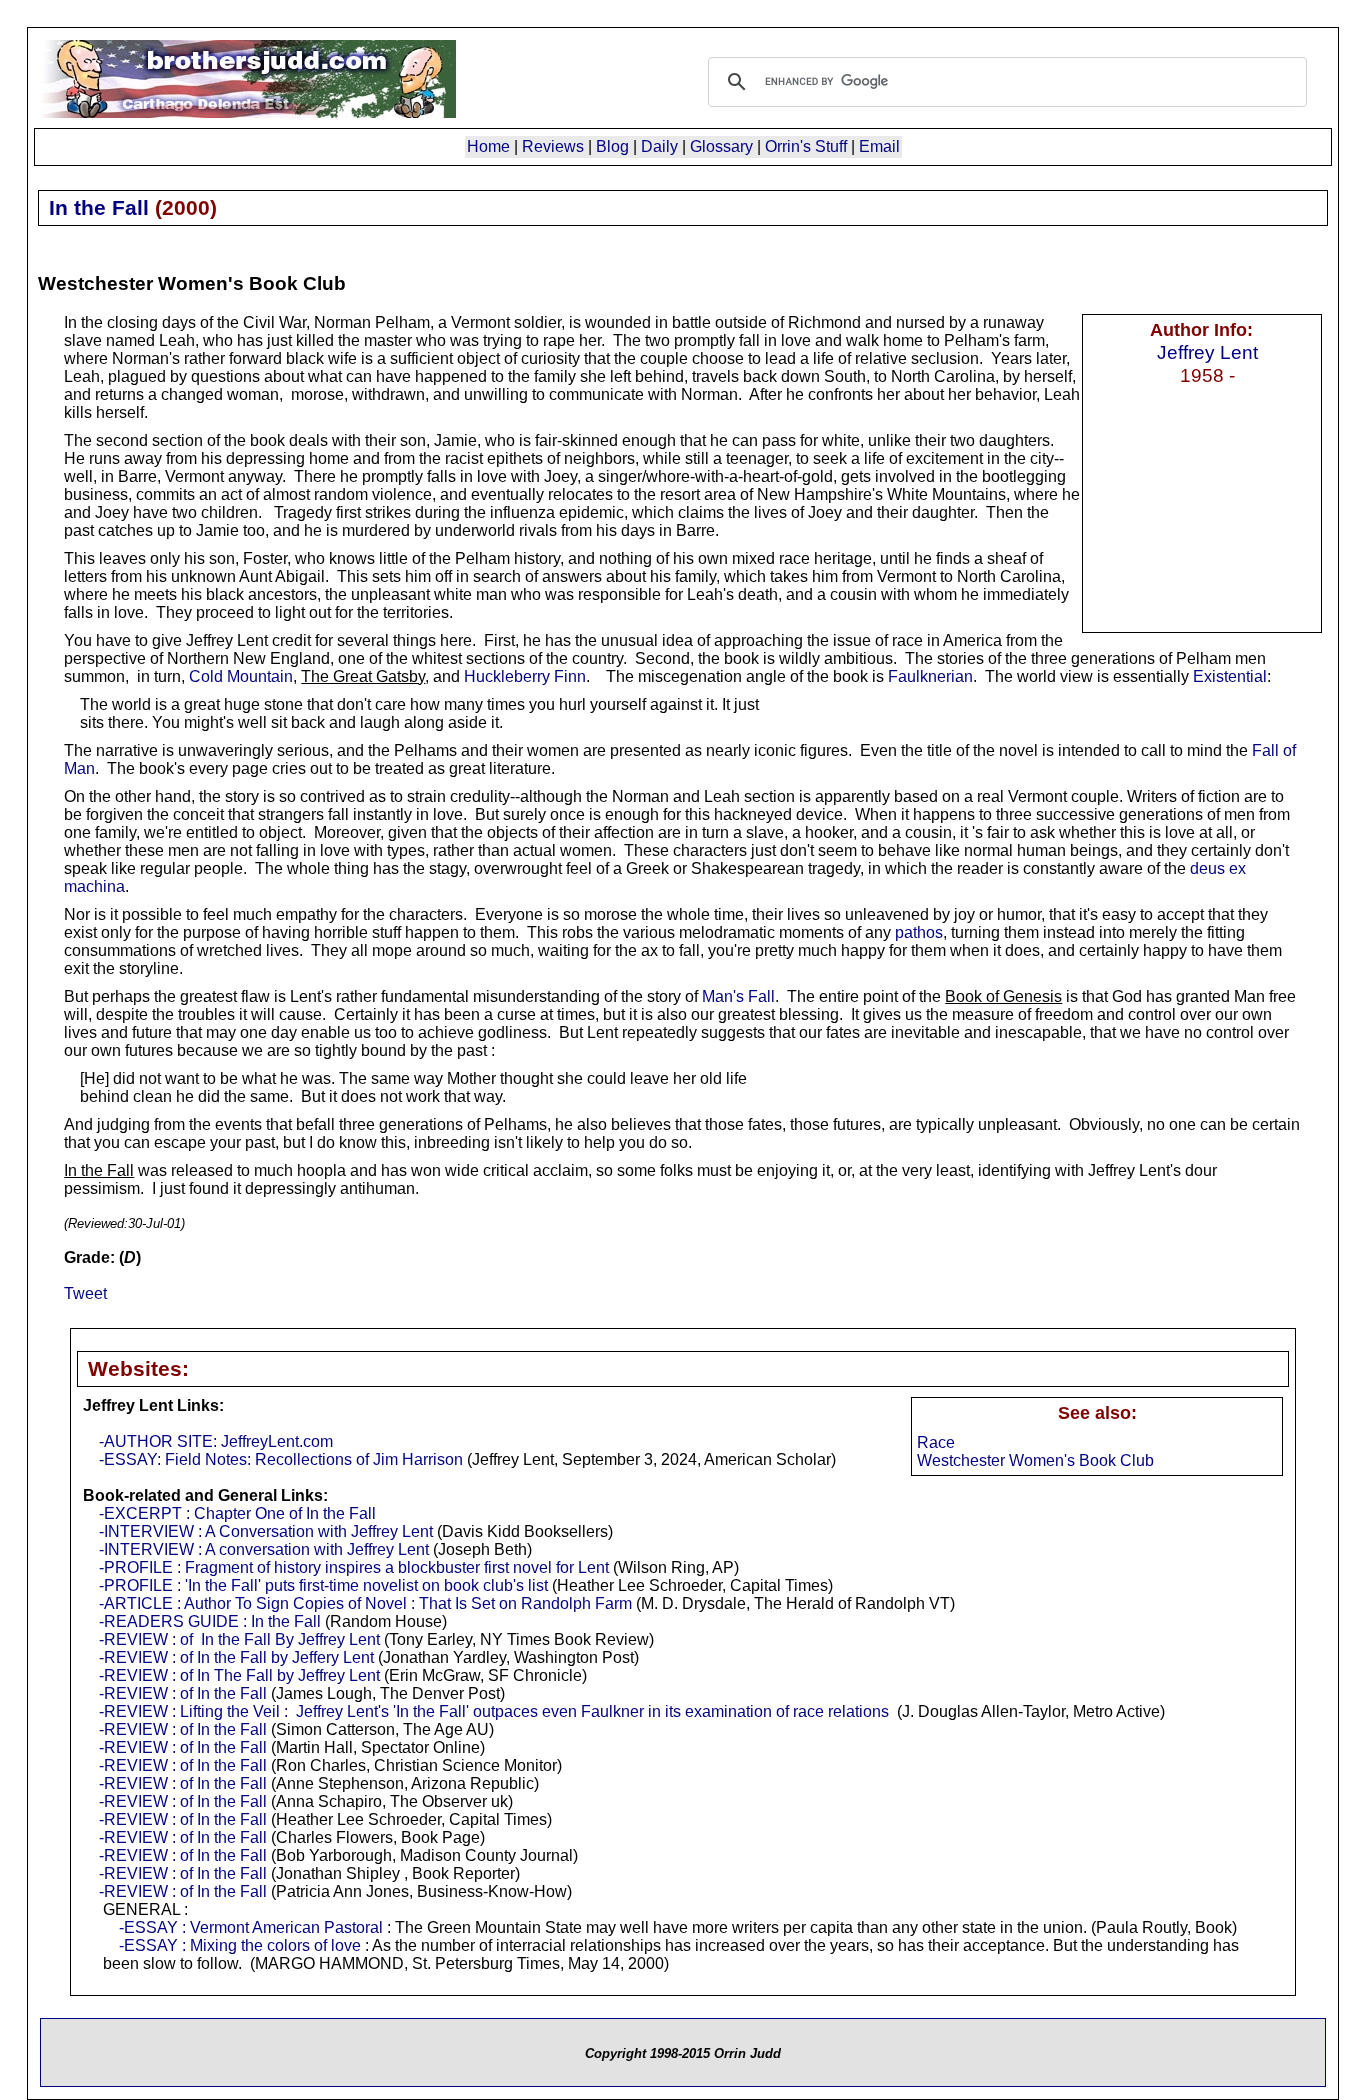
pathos (919, 932)
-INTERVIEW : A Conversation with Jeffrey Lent (266, 1531)
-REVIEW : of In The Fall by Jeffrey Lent (239, 1675)
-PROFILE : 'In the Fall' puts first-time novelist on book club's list (323, 1585)
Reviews (553, 146)
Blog (612, 146)
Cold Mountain (241, 676)
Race (936, 1442)
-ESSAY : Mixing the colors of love (240, 1945)
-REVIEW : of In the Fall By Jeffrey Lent (239, 1639)
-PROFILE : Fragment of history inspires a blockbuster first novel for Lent (354, 1567)
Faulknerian (930, 676)
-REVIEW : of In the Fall (183, 1693)
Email (879, 146)
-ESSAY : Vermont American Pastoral (251, 1927)
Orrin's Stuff (806, 146)
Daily (659, 146)
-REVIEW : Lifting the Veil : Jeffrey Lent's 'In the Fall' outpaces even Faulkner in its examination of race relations (494, 1711)
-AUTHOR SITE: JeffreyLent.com (216, 1441)
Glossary (721, 146)
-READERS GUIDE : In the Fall (210, 1621)
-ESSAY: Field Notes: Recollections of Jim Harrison (281, 1459)
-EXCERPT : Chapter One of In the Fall (237, 1513)
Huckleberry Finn (525, 676)
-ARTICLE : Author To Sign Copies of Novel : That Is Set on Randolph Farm (365, 1603)
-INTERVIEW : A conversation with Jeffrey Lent (264, 1549)
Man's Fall (738, 996)
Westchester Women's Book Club (1035, 1460)
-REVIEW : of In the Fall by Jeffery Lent (236, 1657)
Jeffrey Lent (1207, 352)
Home (488, 146)
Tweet (85, 1293)
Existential (1230, 676)
